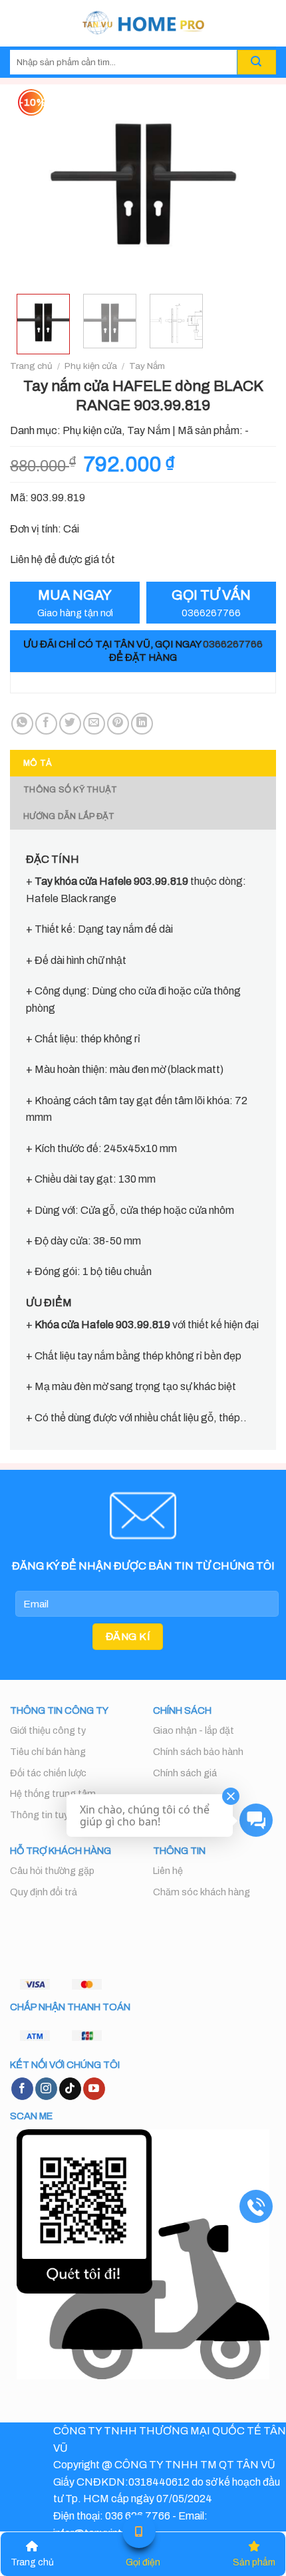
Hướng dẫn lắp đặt (69, 816)
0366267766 (233, 644)
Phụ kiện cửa (91, 366)
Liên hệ (168, 1871)
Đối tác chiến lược (48, 1773)
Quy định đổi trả (44, 1892)
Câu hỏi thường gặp (52, 1871)
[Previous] (32, 184)
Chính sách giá (185, 1773)
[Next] (254, 184)
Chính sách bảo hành (198, 1752)
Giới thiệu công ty (48, 1730)
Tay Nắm (147, 366)
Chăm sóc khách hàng (202, 1892)
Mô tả (38, 763)
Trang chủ (31, 366)
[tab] (143, 763)
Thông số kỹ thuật (70, 790)
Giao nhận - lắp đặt (194, 1730)
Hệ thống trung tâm (53, 1794)
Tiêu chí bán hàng (48, 1752)
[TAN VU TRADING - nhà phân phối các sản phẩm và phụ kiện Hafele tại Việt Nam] (143, 23)
